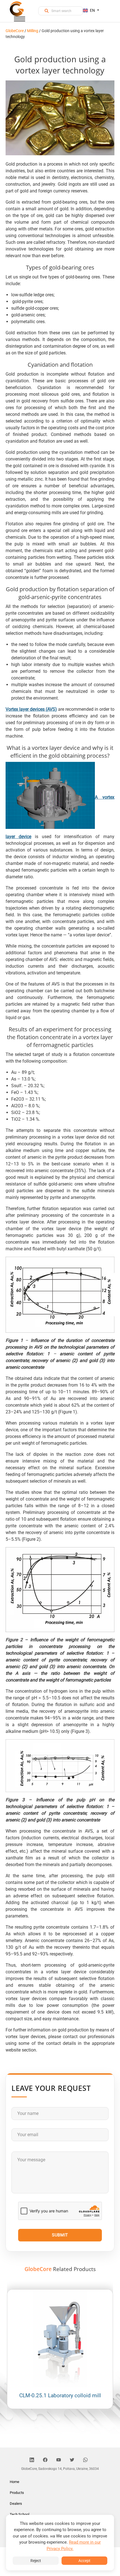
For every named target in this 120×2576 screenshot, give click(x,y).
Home (15, 2482)
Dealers (16, 2504)
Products (17, 2493)
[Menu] (20, 20)
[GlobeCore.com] (17, 9)
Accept (84, 2561)
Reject (36, 2561)
